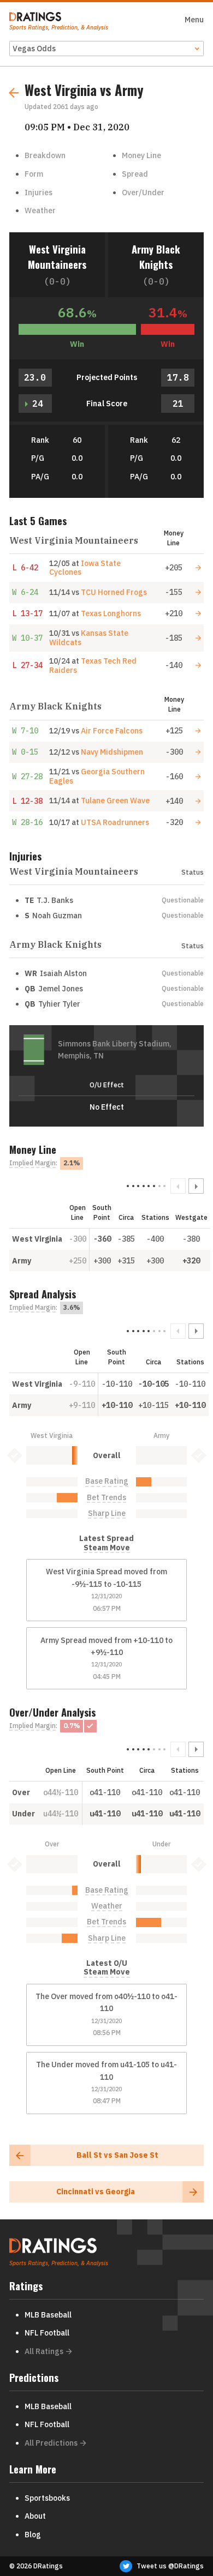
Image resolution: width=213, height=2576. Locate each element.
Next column (196, 1186)
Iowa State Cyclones (85, 568)
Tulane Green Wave (115, 801)
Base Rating (107, 1481)
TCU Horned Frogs (114, 592)
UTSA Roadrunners (115, 822)
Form (34, 174)
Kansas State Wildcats (89, 638)
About (35, 2516)
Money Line (141, 155)
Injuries (39, 192)
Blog (33, 2535)
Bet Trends (106, 1498)
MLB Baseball (48, 2315)
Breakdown (45, 155)
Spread (135, 174)
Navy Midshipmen (112, 752)
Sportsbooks (47, 2498)
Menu (194, 20)
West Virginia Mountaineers (57, 257)
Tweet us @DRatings (170, 2566)
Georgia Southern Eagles (97, 776)
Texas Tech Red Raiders (93, 666)
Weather (40, 210)
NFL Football (47, 2333)
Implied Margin (32, 1163)
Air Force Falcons (112, 731)
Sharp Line (107, 1513)
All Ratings (44, 2351)
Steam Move (107, 1548)
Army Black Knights (156, 257)
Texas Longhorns (111, 613)
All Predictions (51, 2443)
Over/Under (143, 192)
